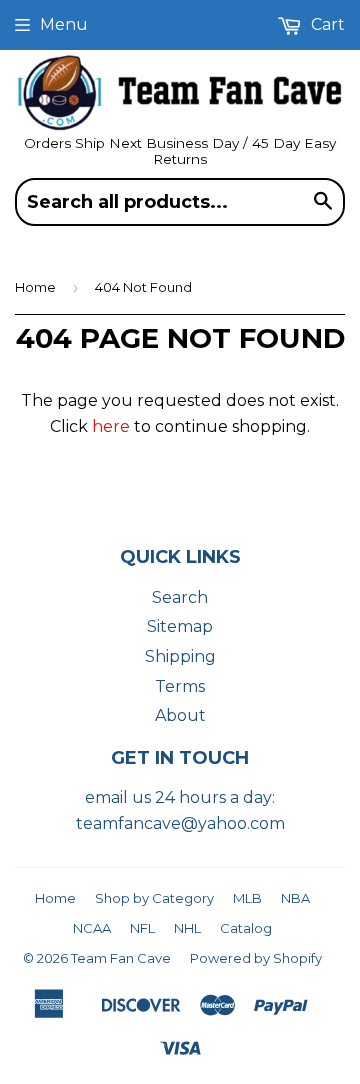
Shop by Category (154, 898)
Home (35, 287)
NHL (187, 928)
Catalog (246, 928)
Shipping (180, 656)
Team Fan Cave (121, 958)
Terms (180, 686)
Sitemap (180, 626)
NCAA (92, 928)
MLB (247, 898)
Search (180, 597)
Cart (326, 24)
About (180, 715)
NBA (295, 898)
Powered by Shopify (256, 958)
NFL (142, 928)
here (111, 426)
